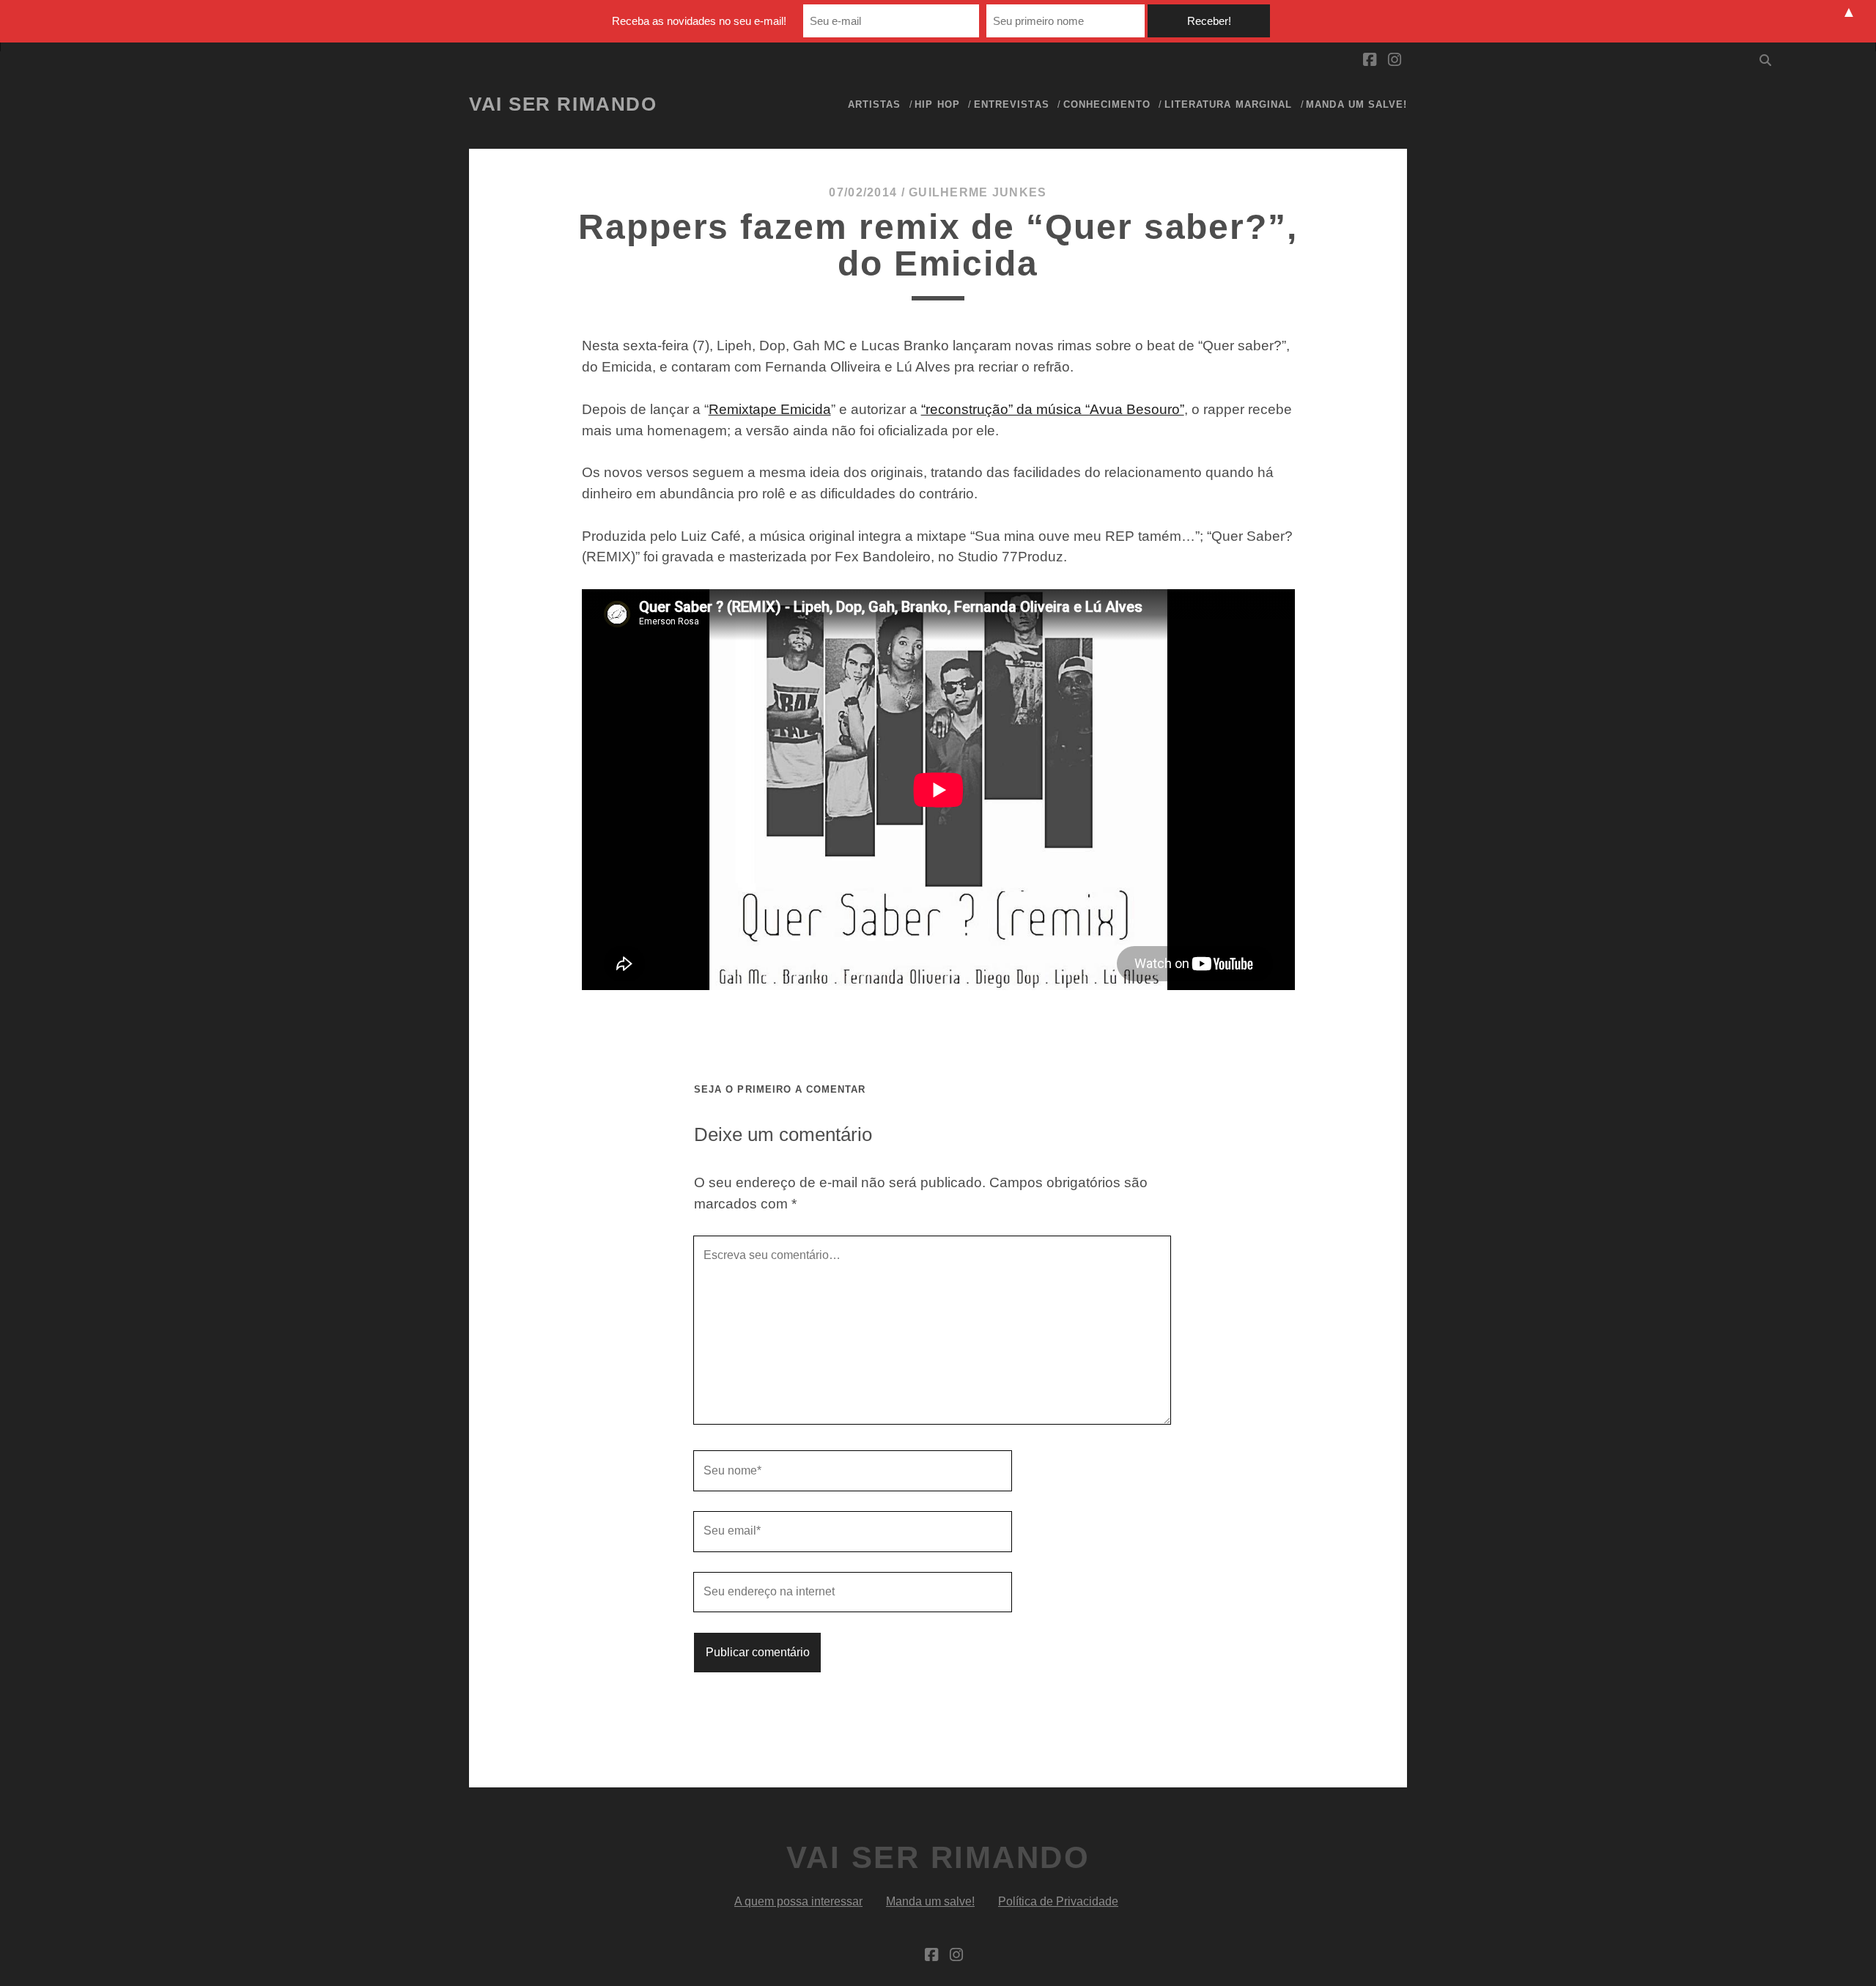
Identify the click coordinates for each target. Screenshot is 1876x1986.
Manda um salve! (1356, 104)
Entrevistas (1011, 104)
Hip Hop (937, 104)
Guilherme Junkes (978, 192)
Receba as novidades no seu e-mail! (699, 21)
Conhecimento (1107, 104)
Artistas (874, 104)
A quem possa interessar (798, 1901)
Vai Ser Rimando (563, 104)
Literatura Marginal (1228, 104)
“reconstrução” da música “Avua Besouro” (1053, 409)
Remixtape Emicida (770, 409)
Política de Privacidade (1058, 1901)
